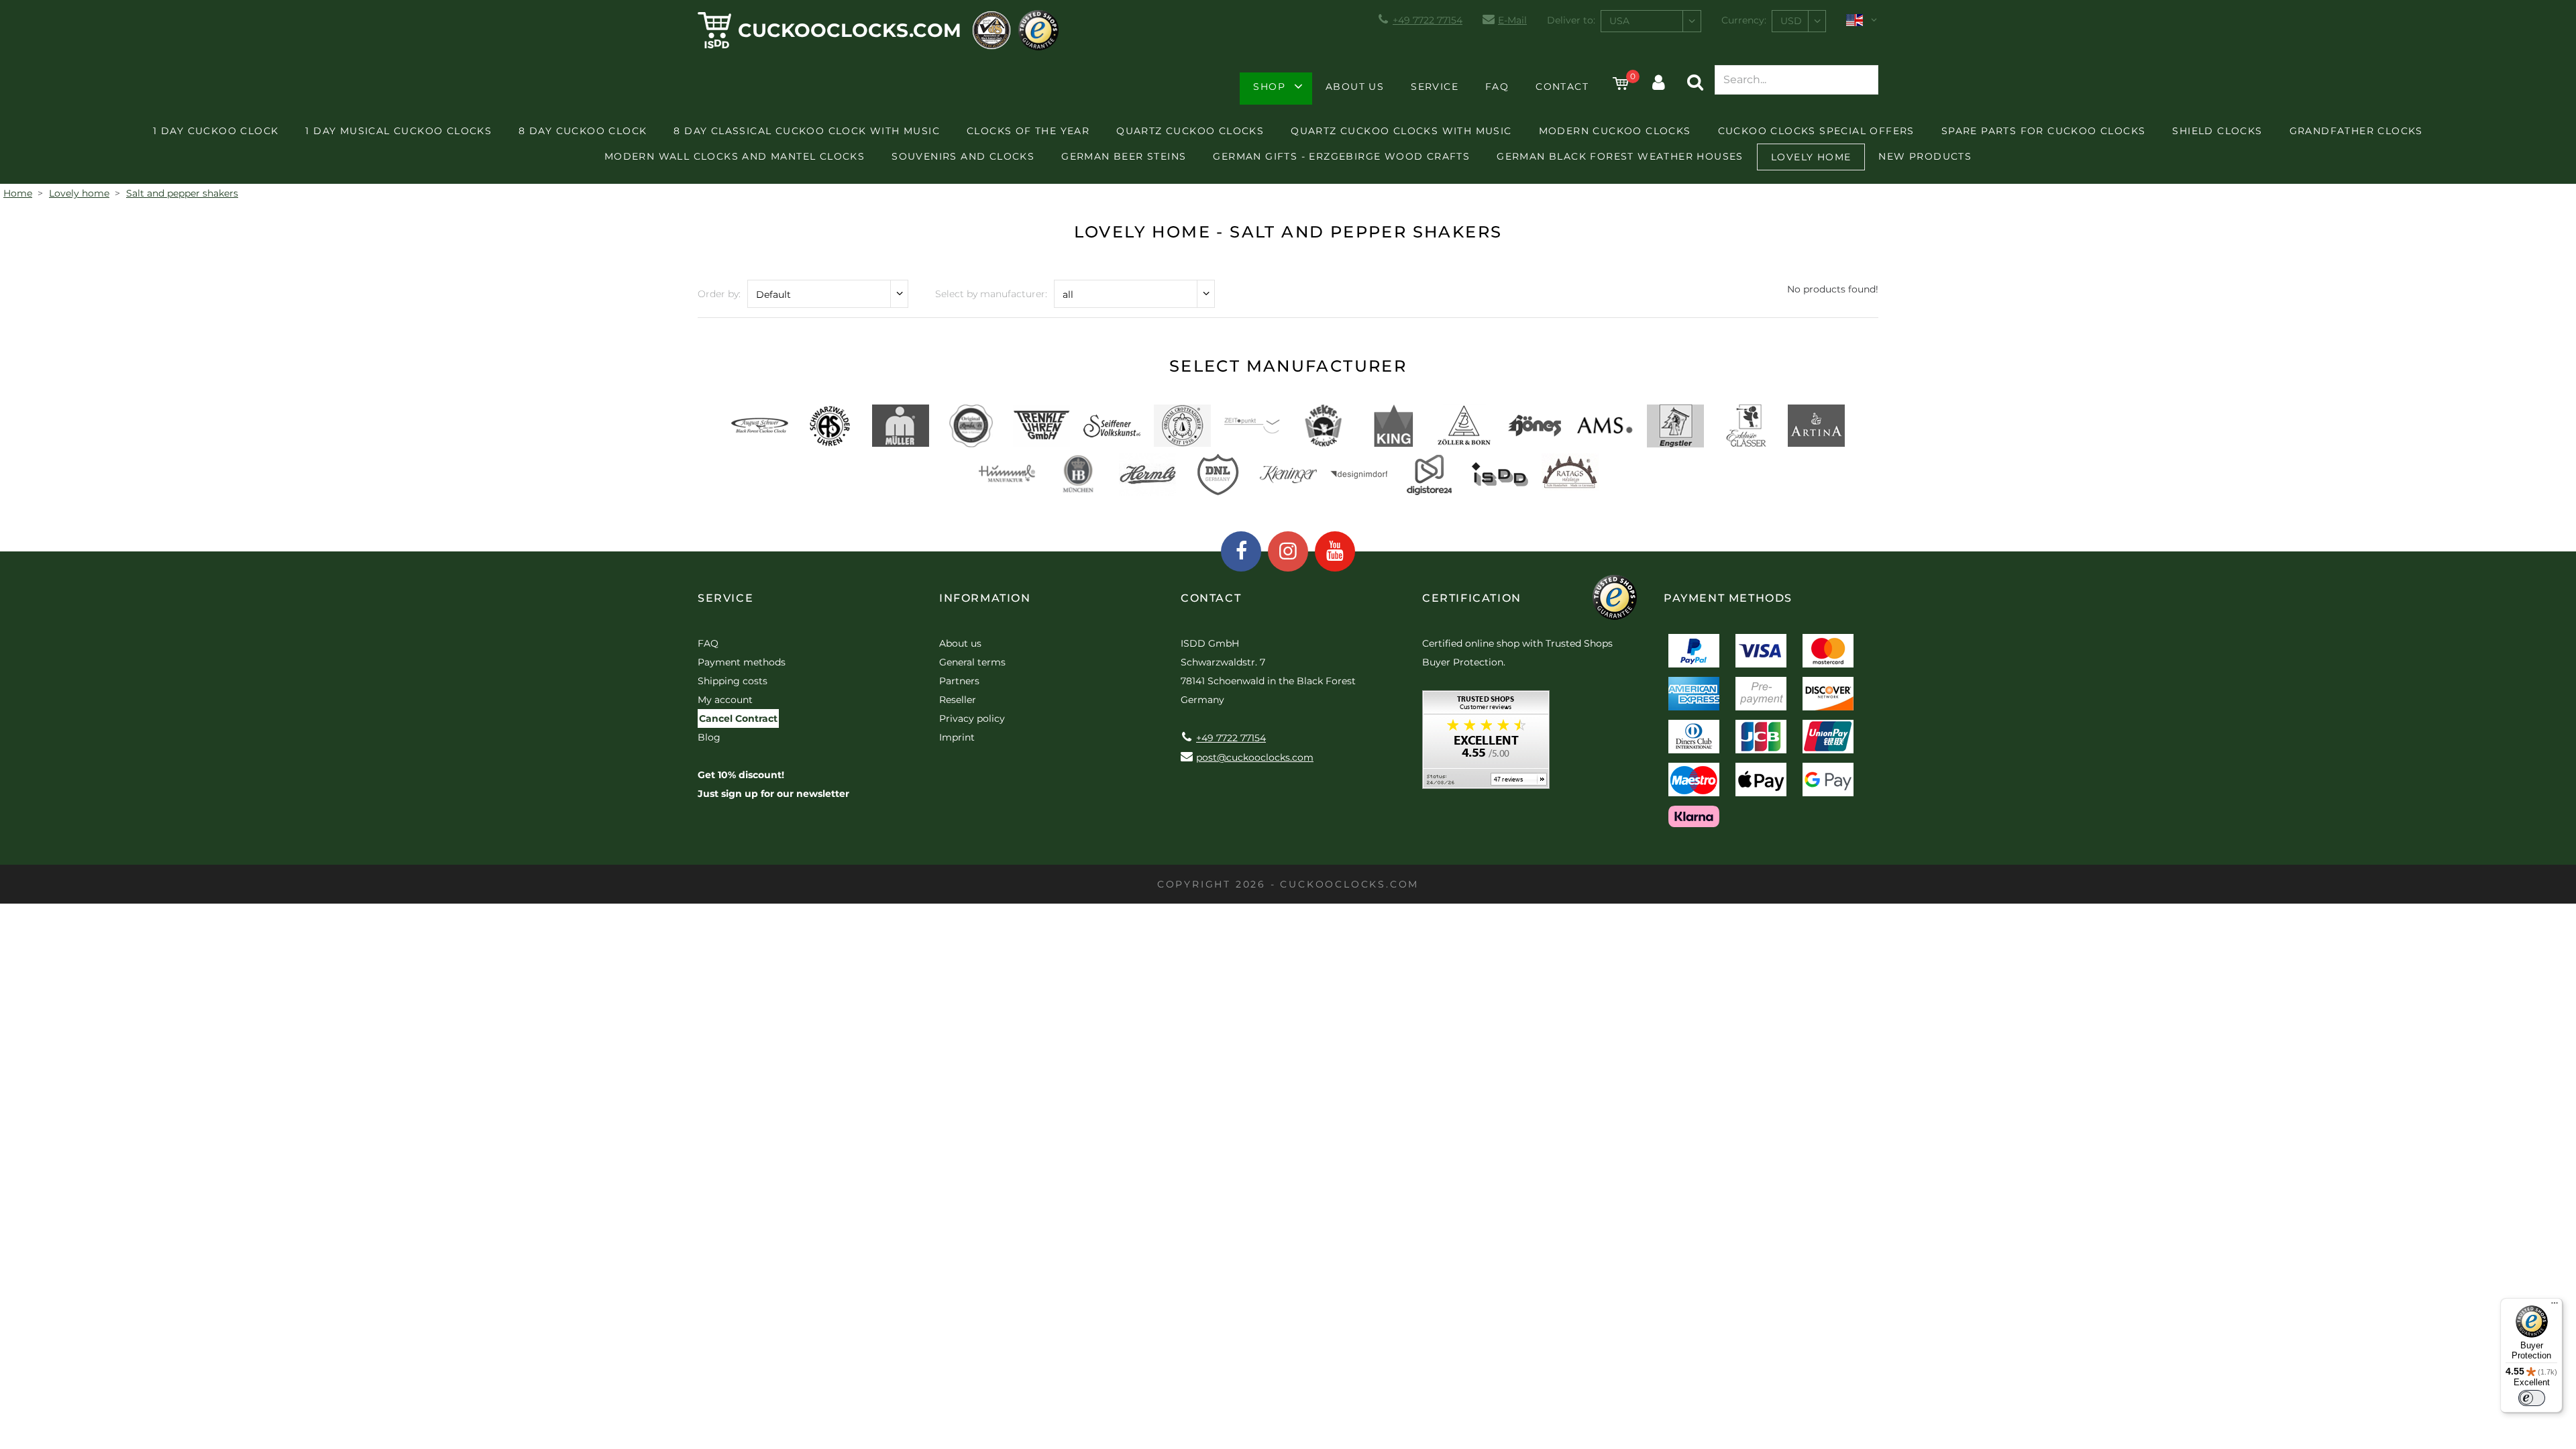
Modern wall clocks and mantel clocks (735, 156)
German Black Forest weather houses (1620, 156)
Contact (1562, 87)
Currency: (1744, 20)
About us (1355, 87)
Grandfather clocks (2356, 131)
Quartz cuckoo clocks (1190, 131)
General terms (972, 662)
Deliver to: (1571, 20)
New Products (1925, 156)
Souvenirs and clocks (963, 156)
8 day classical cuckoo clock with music (807, 131)
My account (725, 700)
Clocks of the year (1028, 131)
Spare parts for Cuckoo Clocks (2044, 131)
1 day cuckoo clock (216, 131)
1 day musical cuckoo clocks (398, 131)
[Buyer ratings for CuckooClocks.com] (1486, 744)
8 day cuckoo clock (583, 131)
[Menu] (2555, 1306)
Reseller (958, 700)
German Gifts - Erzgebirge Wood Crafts (1341, 156)
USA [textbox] (1619, 21)
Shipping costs (733, 681)
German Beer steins (1124, 156)
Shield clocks (2217, 131)
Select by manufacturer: (991, 294)
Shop (1269, 87)
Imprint (957, 737)
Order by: (719, 294)
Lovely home (1811, 157)
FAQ (1497, 87)
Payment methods (742, 662)
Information (985, 598)
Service (1435, 87)
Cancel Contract (738, 718)
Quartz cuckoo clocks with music (1401, 131)
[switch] (2532, 1398)
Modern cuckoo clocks (1615, 131)
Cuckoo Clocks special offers (1816, 131)
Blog (709, 737)
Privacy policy (972, 718)
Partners (959, 681)
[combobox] (1651, 21)
